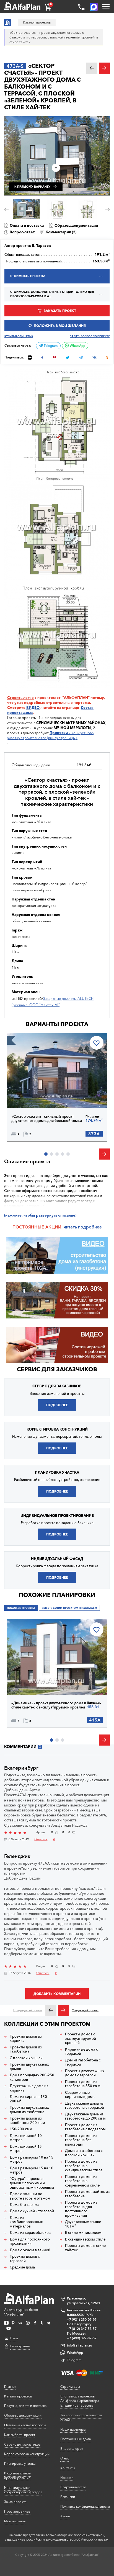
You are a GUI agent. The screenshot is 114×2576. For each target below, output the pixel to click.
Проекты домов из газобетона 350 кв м (83, 2084)
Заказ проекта (15, 2502)
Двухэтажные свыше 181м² (83, 2224)
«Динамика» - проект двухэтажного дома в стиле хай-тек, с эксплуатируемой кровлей (49, 1705)
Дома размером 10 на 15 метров (32, 2160)
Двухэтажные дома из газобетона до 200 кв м (85, 2116)
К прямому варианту (32, 187)
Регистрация (20, 2346)
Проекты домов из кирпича (26, 2039)
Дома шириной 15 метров (26, 2149)
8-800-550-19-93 (80, 2315)
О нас (65, 2458)
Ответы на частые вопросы (25, 2425)
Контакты (68, 2468)
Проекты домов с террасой (25, 2259)
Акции (65, 2516)
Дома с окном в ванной (30, 2250)
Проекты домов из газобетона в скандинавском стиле (84, 2166)
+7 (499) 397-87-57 (82, 2338)
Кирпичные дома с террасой (81, 2052)
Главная (10, 2387)
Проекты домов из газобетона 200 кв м (27, 2121)
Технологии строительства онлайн (81, 2417)
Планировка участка (20, 2463)
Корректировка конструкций (27, 2454)
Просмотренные (17, 2511)
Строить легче (20, 698)
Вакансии (68, 2497)
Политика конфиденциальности (85, 2506)
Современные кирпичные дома (80, 2095)
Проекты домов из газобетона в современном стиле (82, 2181)
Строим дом (70, 2387)
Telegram (50, 346)
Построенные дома (76, 2439)
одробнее (91, 1227)
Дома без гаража (24, 2205)
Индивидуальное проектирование (17, 2476)
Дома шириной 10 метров (26, 2138)
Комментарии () (61, 232)
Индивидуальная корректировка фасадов (23, 2490)
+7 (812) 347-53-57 (82, 2329)
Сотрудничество (73, 2487)
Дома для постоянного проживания (30, 2241)
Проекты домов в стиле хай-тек (85, 2248)
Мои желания (15, 2521)
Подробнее (31, 1096)
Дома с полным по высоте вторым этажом (30, 2196)
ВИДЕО (33, 708)
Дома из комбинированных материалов (26, 2222)
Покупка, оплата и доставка (25, 2406)
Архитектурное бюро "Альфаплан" (21, 2312)
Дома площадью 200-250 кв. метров (32, 2077)
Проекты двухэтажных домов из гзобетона (29, 2110)
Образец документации (76, 225)
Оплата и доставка (27, 225)
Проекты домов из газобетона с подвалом (85, 2127)
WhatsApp (77, 346)
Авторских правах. (95, 2539)
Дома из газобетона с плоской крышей (84, 2153)
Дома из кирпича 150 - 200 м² (29, 2099)
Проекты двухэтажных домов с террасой (85, 2073)
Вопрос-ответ (22, 232)
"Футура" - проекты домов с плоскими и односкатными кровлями (32, 2183)
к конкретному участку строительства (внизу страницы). (51, 735)
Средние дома (22, 2267)
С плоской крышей (26, 2058)
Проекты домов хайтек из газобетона (87, 2194)
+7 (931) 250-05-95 (82, 2320)
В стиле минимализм (83, 2233)
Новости (67, 2478)
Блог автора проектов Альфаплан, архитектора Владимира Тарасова (80, 2401)
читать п (72, 1227)
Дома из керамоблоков (30, 2233)
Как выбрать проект (20, 2435)
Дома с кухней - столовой (32, 2211)
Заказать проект (60, 311)
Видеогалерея (72, 2449)
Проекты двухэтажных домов (29, 2067)
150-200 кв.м (21, 2129)
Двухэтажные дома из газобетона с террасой (85, 2106)
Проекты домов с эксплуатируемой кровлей (81, 2038)
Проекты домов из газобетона (26, 2049)
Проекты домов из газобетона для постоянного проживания (81, 2209)
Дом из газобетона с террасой (83, 2062)
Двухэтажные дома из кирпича (29, 2088)
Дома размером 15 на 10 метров (32, 2170)
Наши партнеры (73, 2429)
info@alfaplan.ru (80, 2345)
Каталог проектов (18, 2396)
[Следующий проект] (63, 2010)
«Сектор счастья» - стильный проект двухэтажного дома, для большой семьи (47, 1119)
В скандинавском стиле (85, 2239)
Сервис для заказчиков (57, 1369)
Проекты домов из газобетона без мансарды (81, 2140)
